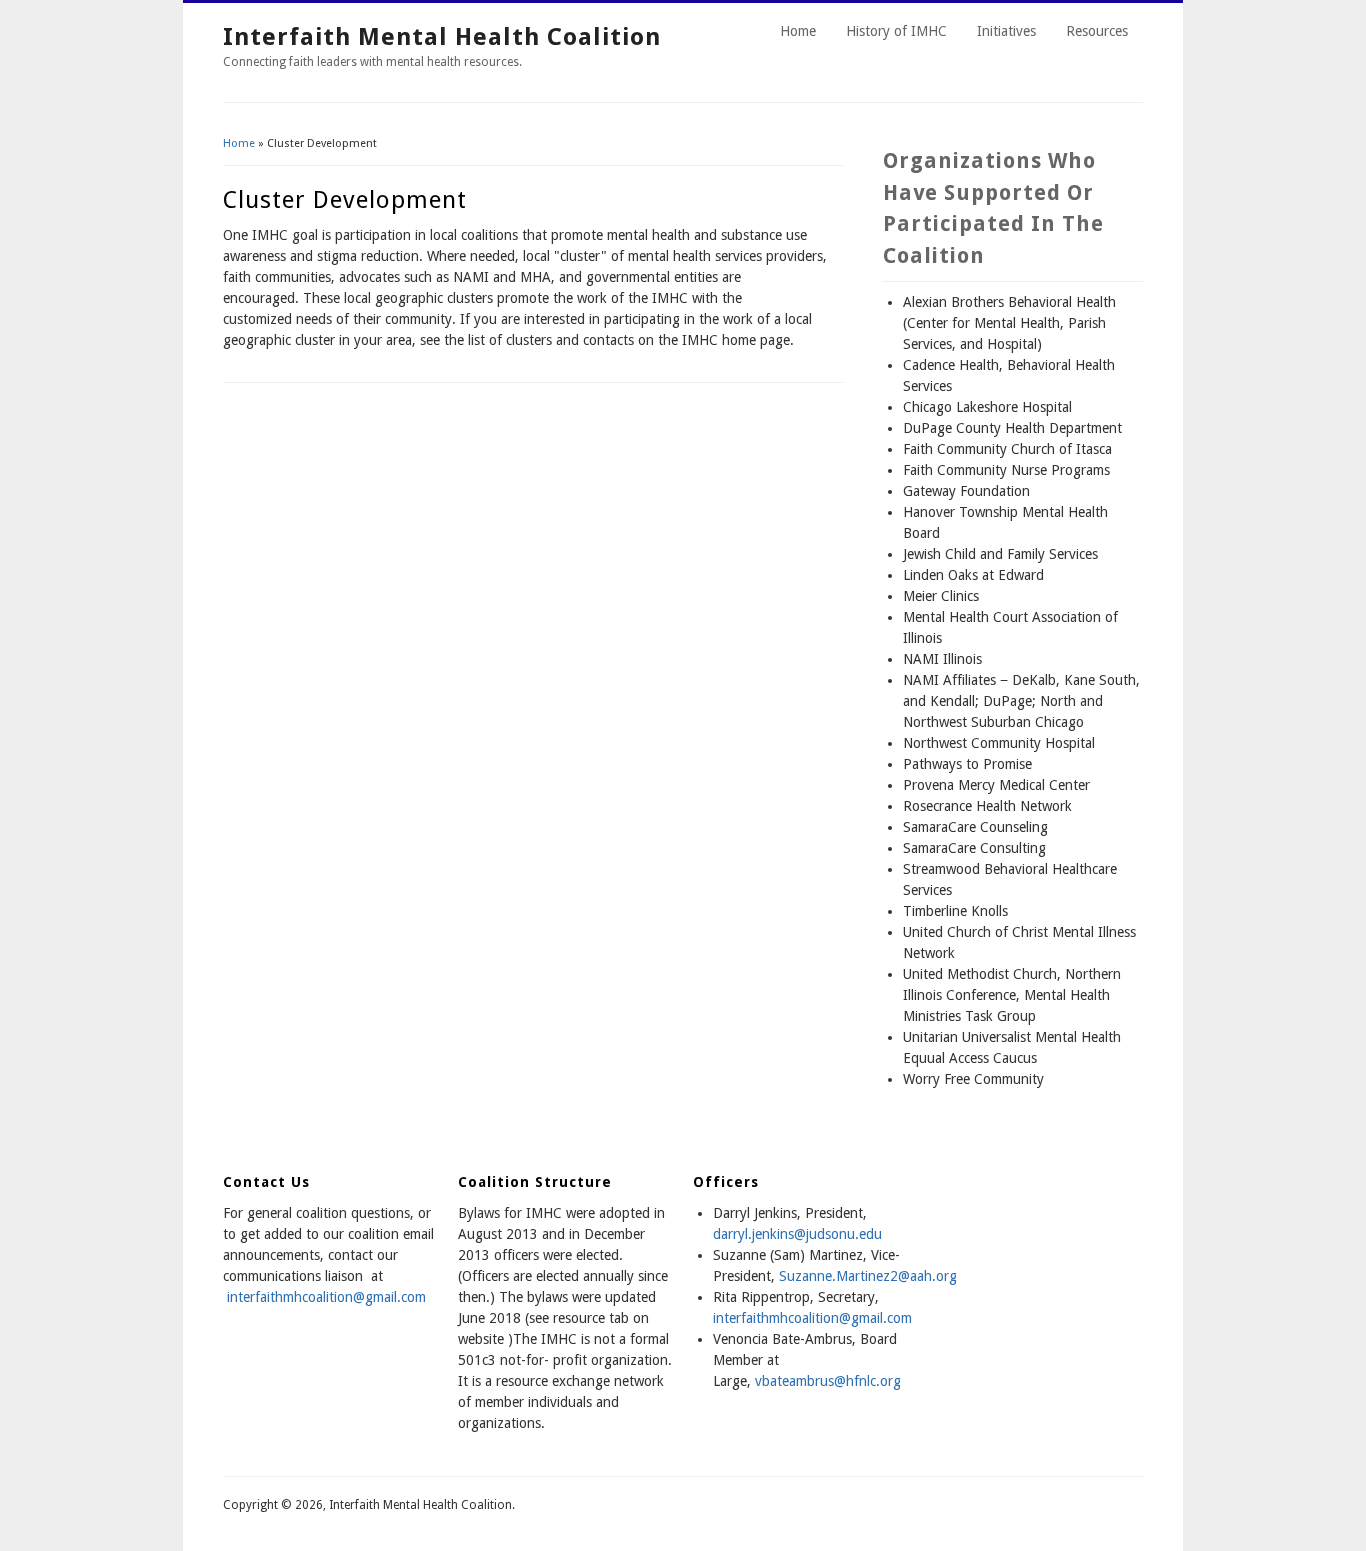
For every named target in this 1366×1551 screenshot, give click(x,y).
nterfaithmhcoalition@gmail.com (814, 1318)
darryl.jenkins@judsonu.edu (797, 1234)
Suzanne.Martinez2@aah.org (868, 1276)
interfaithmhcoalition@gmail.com (326, 1297)
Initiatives (1006, 31)
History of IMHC (896, 31)
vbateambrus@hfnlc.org (828, 1381)
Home (798, 31)
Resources (1097, 31)
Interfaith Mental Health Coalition (442, 37)
